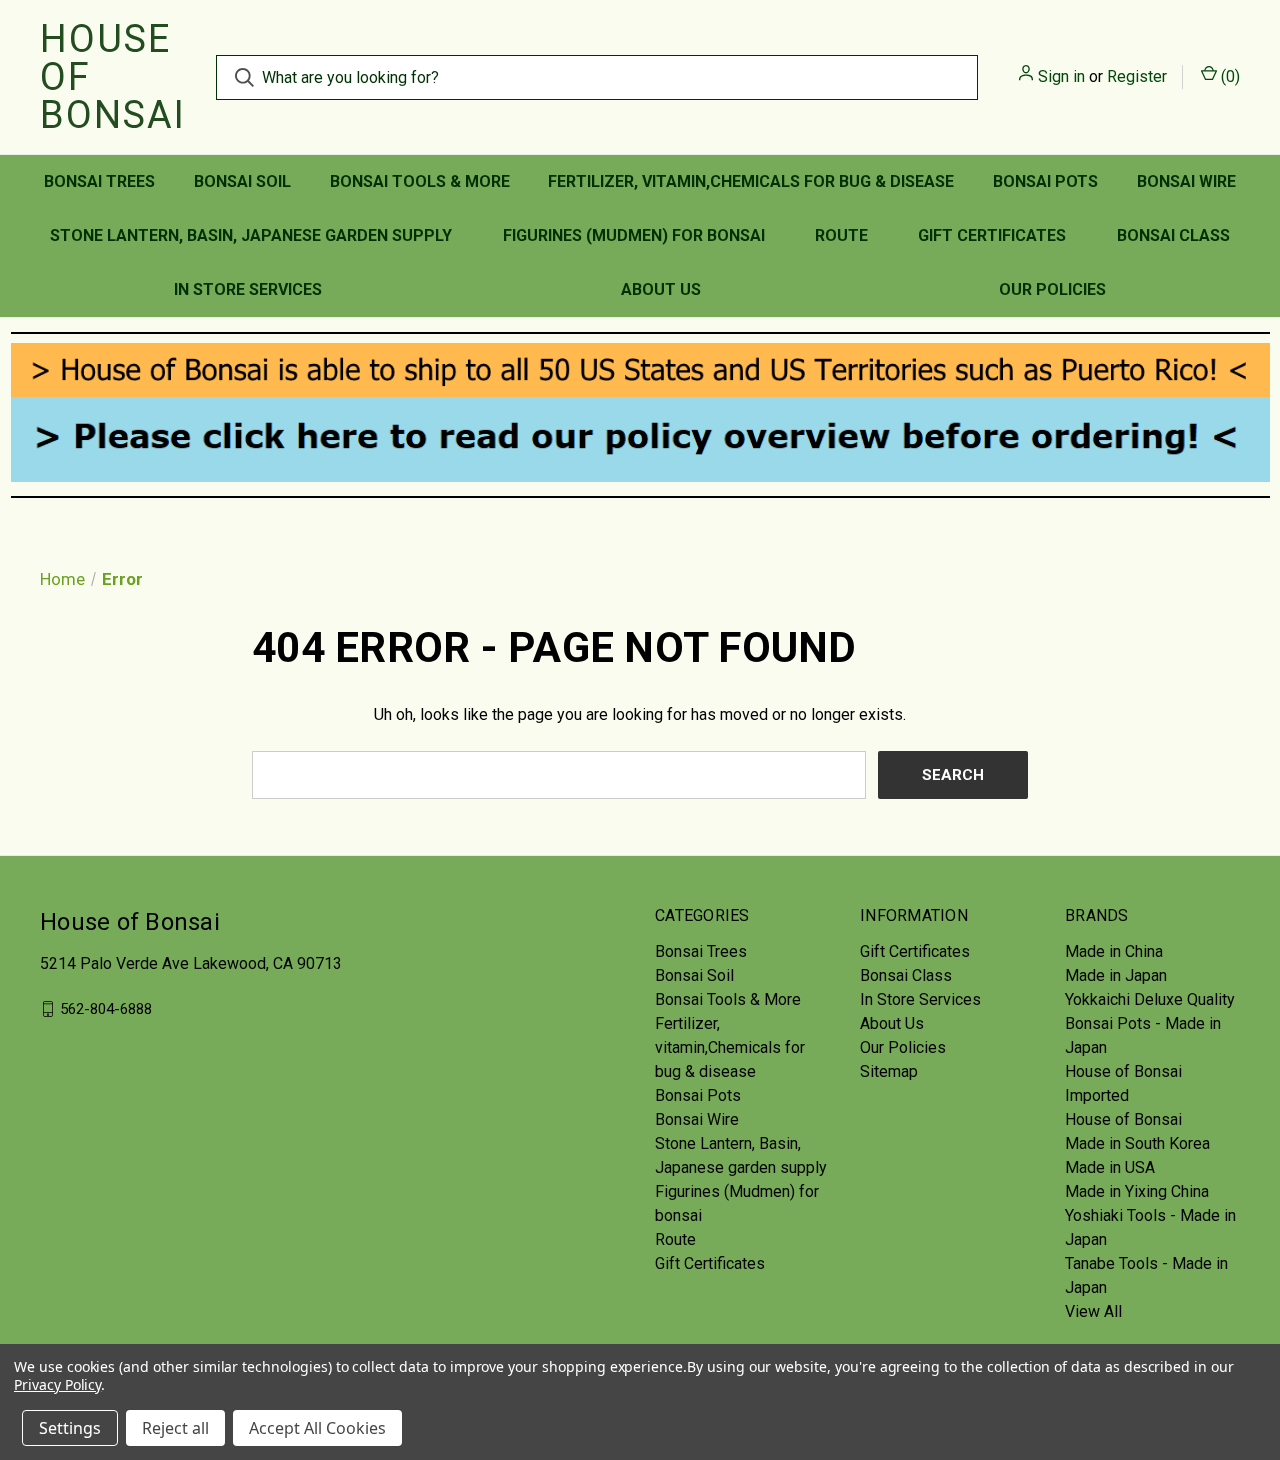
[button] (640, 370)
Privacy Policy (57, 1384)
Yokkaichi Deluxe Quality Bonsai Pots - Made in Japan (1150, 1023)
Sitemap (889, 1071)
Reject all (175, 1428)
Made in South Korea (1137, 1143)
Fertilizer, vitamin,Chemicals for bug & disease (751, 181)
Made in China (1114, 951)
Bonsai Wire (1186, 181)
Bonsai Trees (99, 181)
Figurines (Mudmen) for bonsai (634, 235)
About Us (661, 289)
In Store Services (248, 289)
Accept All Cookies (317, 1428)
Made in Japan (1116, 975)
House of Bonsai (1123, 1119)
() (1228, 76)
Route (841, 235)
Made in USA (1110, 1167)
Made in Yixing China (1137, 1191)
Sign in (1061, 76)
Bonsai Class (1173, 235)
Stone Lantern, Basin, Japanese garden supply (251, 235)
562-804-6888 (106, 1009)
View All (1093, 1311)
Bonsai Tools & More (420, 181)
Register (1137, 76)
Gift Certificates (992, 235)
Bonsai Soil (242, 181)
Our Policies (1052, 289)
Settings (70, 1428)
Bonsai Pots (1045, 181)
